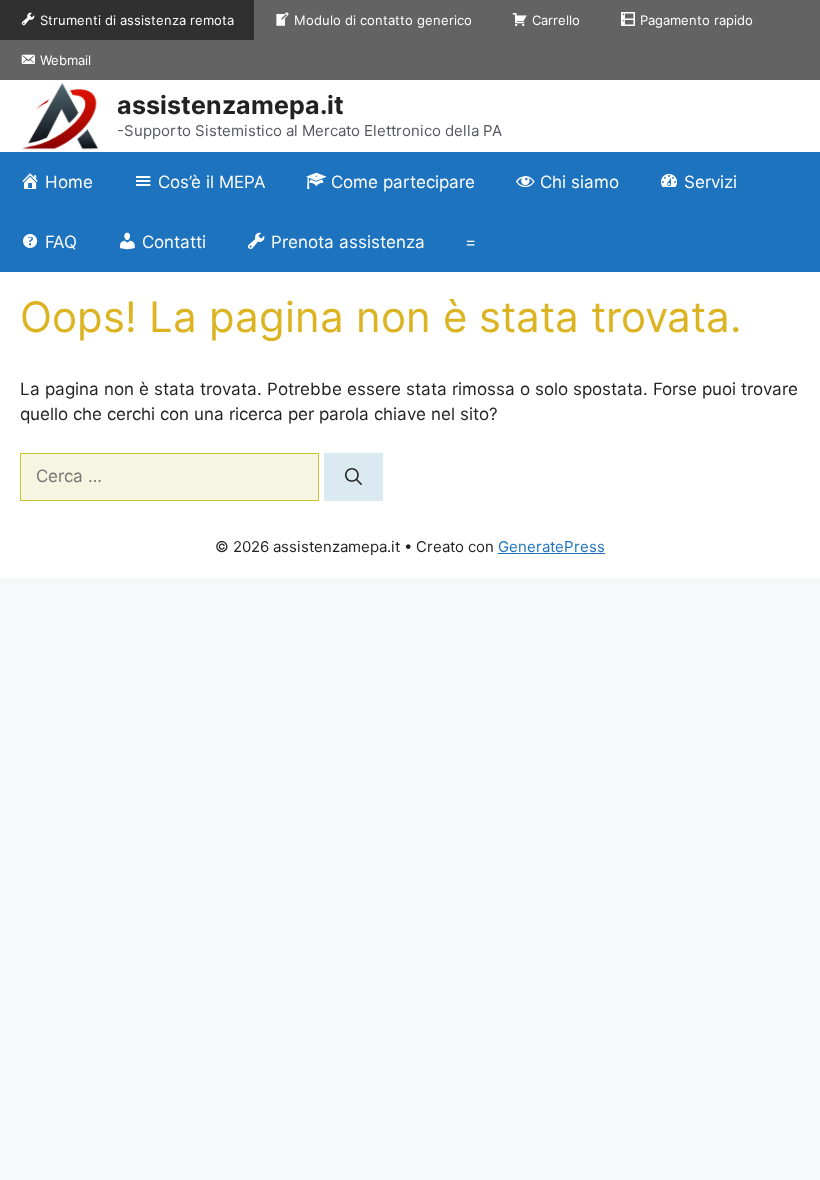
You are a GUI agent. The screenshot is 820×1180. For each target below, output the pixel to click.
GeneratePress (551, 546)
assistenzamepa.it (230, 105)
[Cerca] (353, 477)
